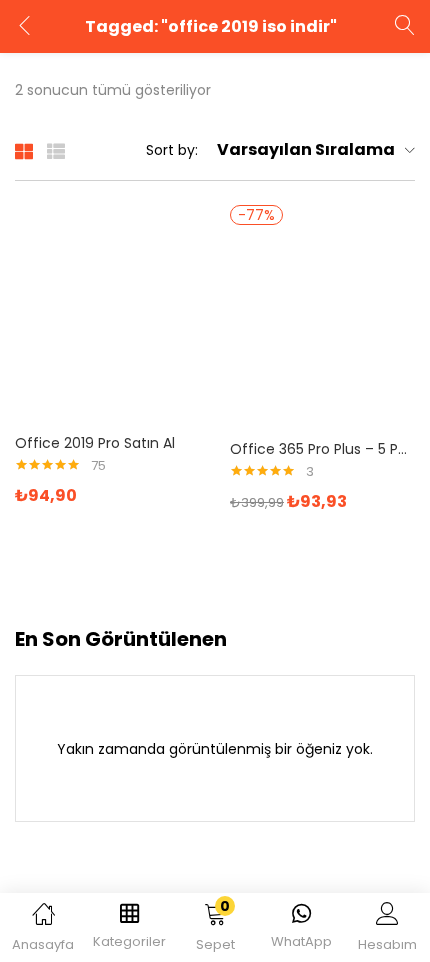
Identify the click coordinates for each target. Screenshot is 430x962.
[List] (56, 150)
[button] (215, 931)
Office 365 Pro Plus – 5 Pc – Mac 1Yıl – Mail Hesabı (322, 449)
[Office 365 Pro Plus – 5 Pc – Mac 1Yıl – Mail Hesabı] (322, 328)
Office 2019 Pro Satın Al (95, 443)
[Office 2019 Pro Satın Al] (107, 322)
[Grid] (24, 150)
